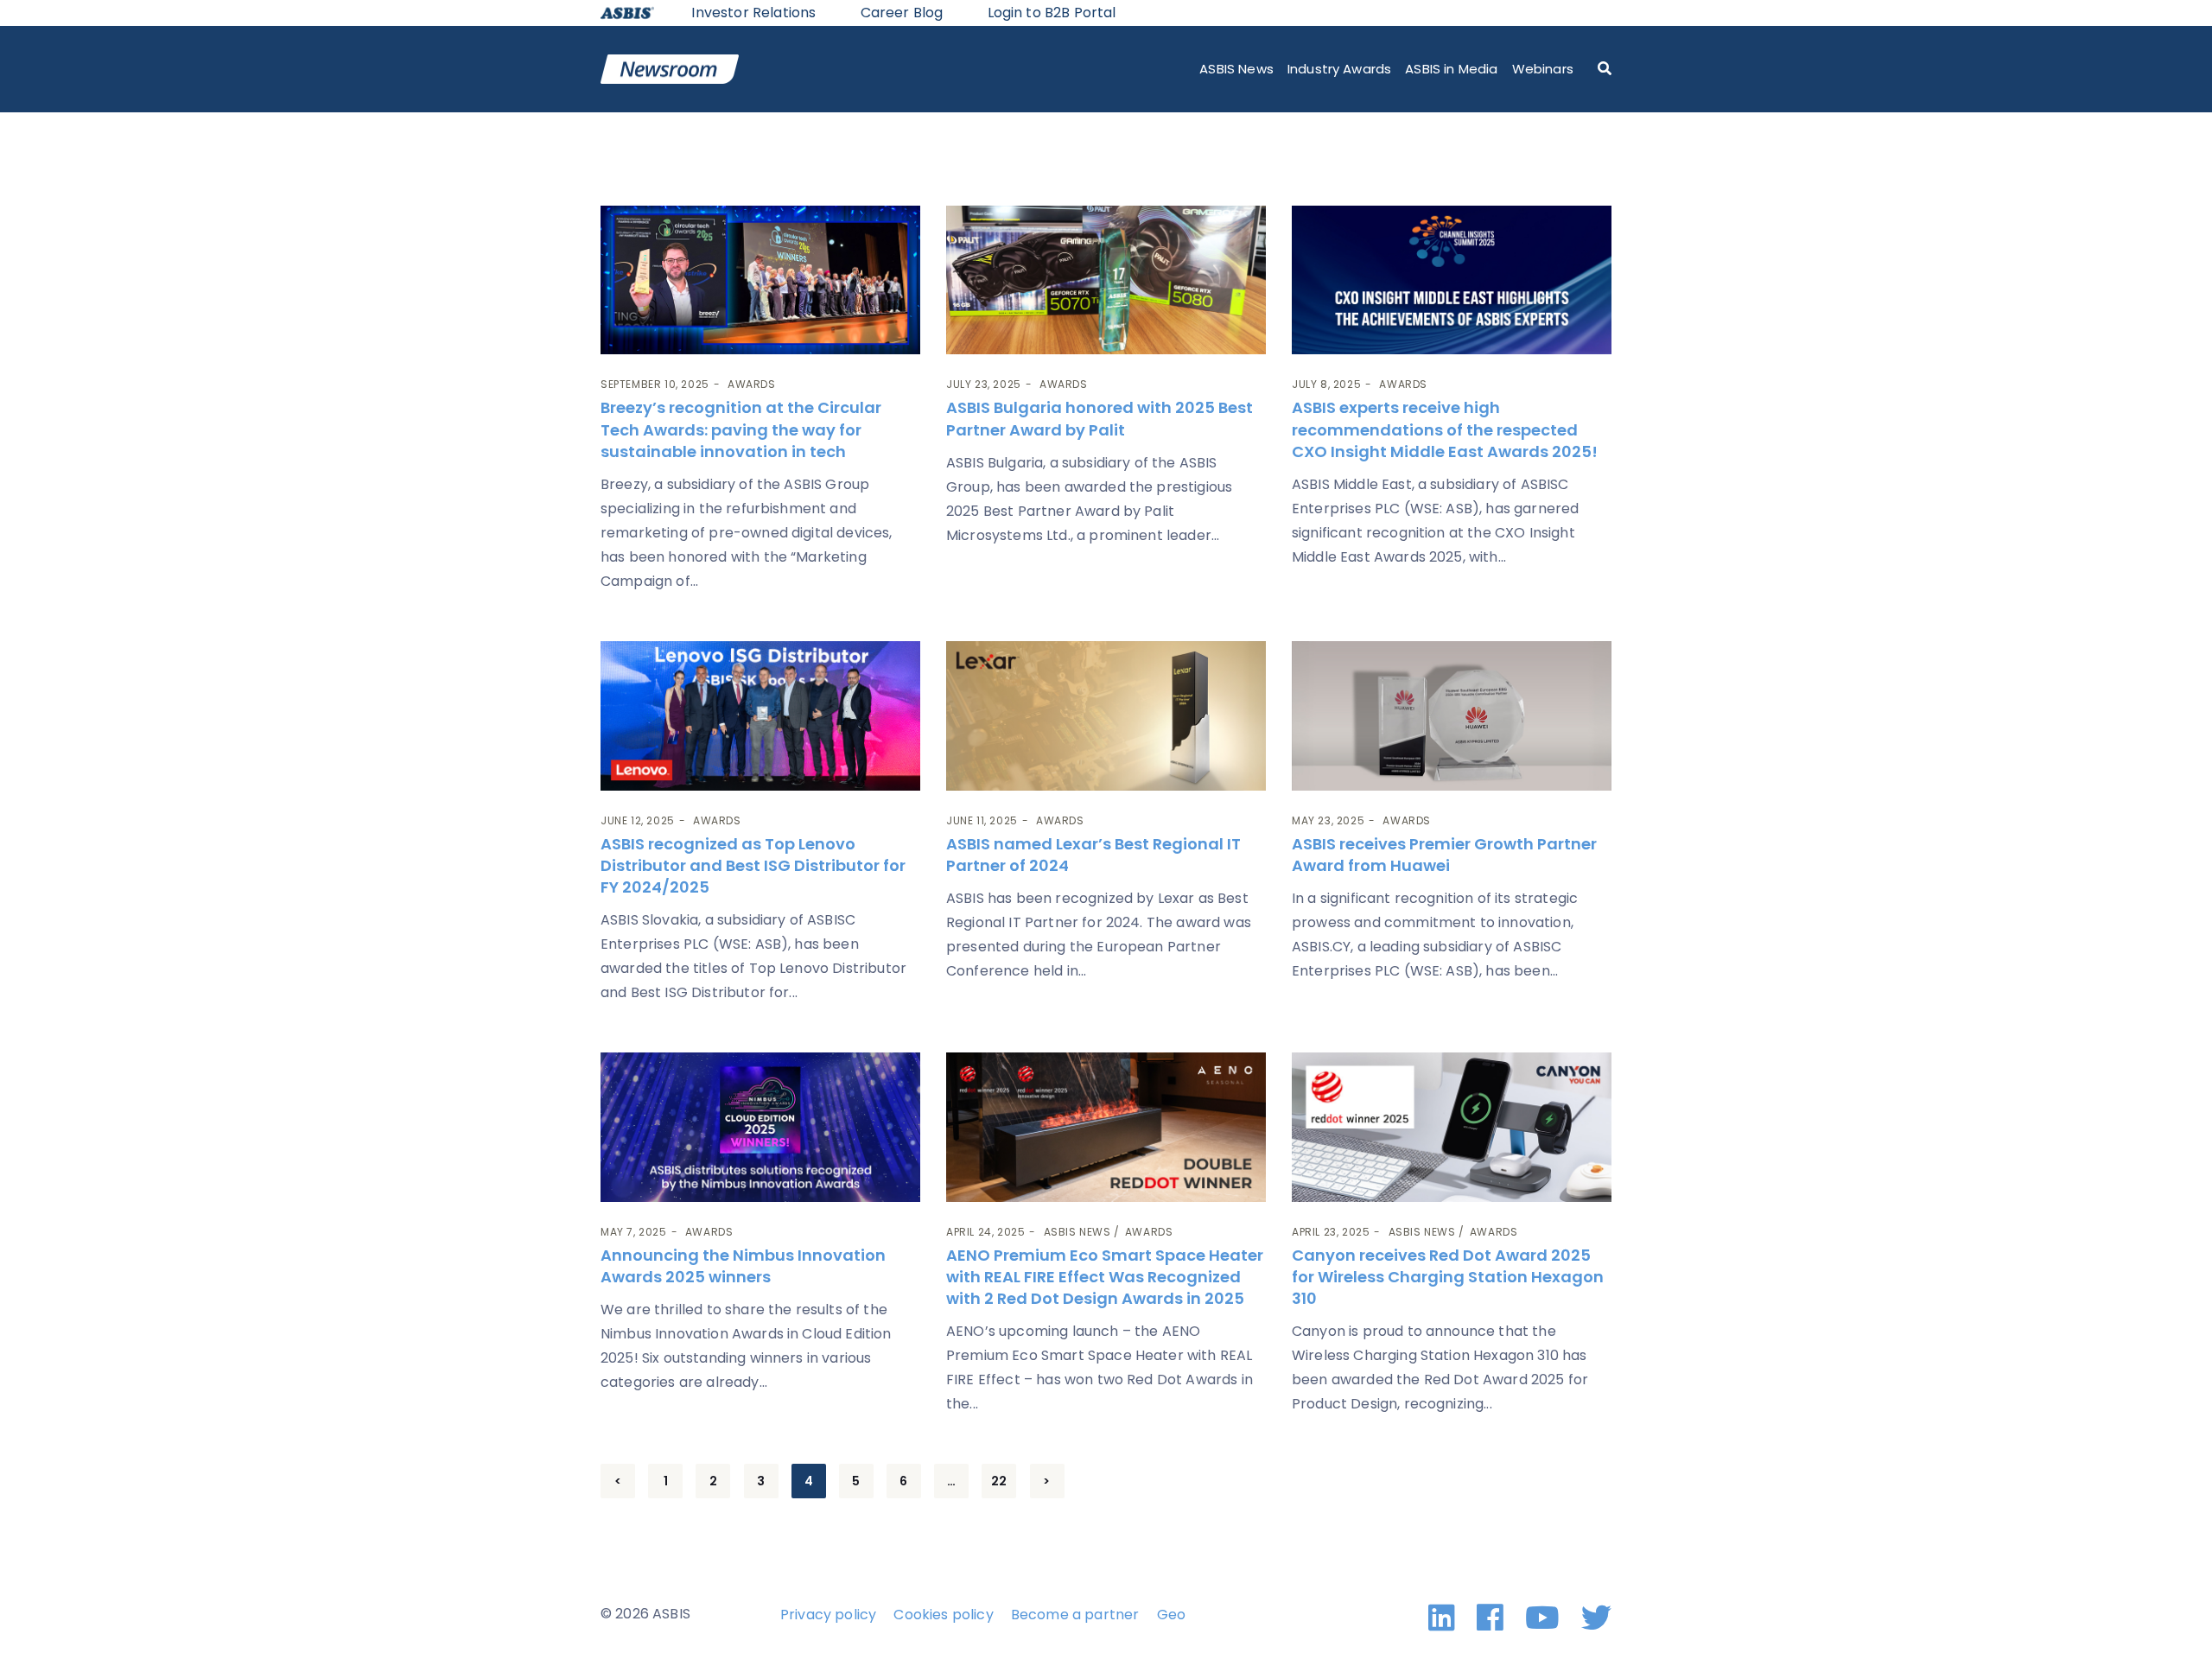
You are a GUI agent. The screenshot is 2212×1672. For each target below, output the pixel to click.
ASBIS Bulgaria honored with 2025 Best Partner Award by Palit (1100, 418)
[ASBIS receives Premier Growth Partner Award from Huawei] (1452, 716)
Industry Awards (1339, 69)
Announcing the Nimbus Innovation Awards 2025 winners (743, 1266)
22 (999, 1481)
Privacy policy (828, 1615)
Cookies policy (943, 1615)
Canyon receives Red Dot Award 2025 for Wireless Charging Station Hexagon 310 (1448, 1277)
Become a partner (1075, 1615)
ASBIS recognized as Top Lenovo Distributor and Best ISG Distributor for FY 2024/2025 (753, 865)
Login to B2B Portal (1052, 13)
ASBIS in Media (1451, 69)
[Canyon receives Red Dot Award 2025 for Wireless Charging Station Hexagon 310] (1452, 1127)
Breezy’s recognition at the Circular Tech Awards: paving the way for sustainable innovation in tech (741, 429)
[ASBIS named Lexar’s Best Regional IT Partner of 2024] (1106, 716)
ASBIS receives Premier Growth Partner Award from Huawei (1444, 855)
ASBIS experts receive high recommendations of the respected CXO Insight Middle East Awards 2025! (1445, 429)
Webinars (1543, 69)
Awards (752, 384)
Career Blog (902, 13)
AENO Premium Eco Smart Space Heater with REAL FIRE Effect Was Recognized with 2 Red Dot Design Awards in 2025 (1105, 1277)
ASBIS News (1236, 69)
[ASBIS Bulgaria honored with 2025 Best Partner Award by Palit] (1106, 280)
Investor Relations (753, 13)
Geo (1171, 1615)
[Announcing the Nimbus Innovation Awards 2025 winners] (760, 1127)
